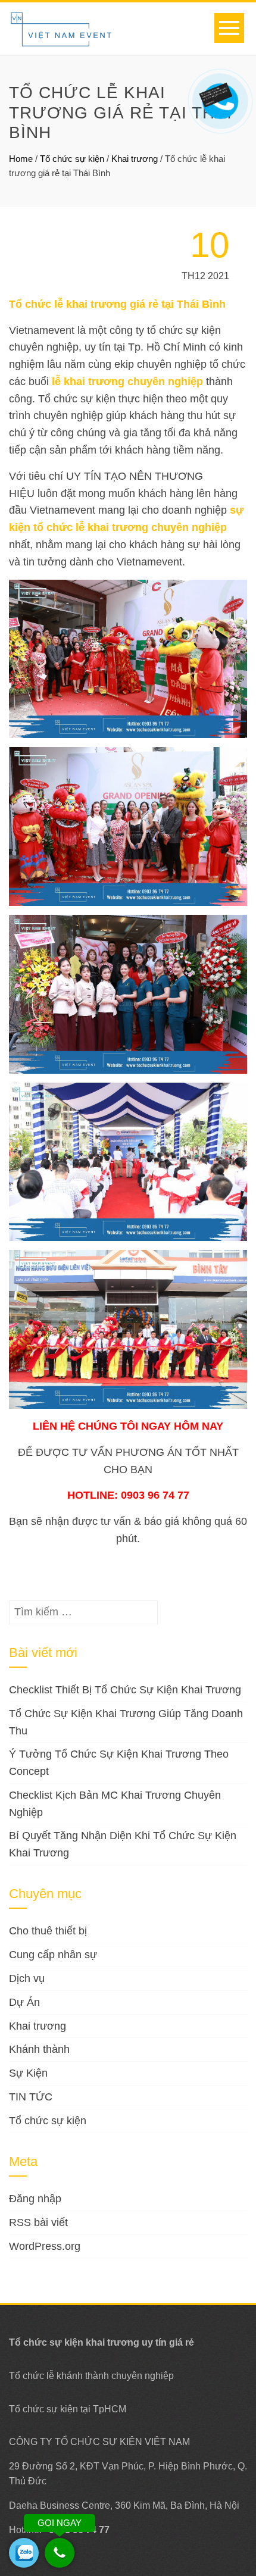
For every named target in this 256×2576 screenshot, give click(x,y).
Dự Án (24, 2002)
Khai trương (135, 159)
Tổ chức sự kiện (72, 159)
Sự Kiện (28, 2073)
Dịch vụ (27, 1978)
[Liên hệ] (218, 93)
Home (21, 159)
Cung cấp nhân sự (53, 1955)
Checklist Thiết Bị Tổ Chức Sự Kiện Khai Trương (125, 1690)
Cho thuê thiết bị (48, 1931)
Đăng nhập (35, 2199)
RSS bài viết (38, 2222)
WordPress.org (45, 2246)
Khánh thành (39, 2049)
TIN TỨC (31, 2097)
